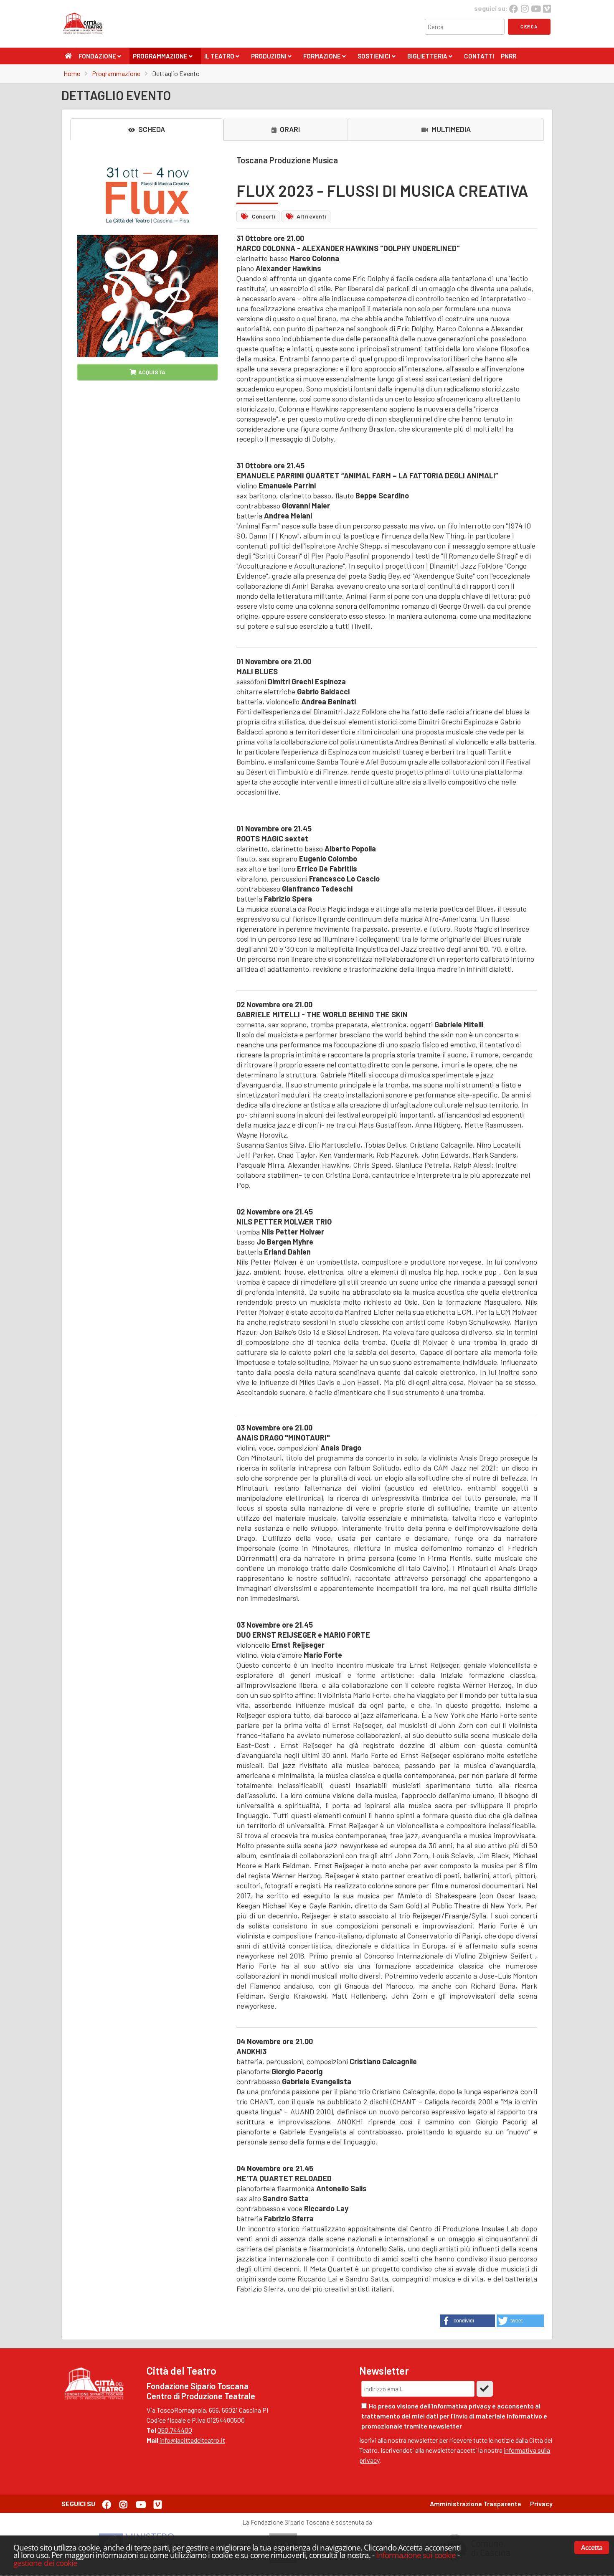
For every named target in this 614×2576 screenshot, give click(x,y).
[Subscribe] (485, 2389)
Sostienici (376, 58)
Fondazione (100, 58)
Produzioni (271, 58)
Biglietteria (430, 58)
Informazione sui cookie (416, 2555)
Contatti (479, 56)
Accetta (592, 2548)
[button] (467, 2321)
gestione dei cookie (45, 2563)
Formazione (324, 58)
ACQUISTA (152, 372)
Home (72, 73)
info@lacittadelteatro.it (192, 2440)
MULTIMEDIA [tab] (450, 129)
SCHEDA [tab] (151, 129)
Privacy (541, 2504)
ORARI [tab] (289, 129)
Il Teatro (222, 58)
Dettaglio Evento (176, 73)
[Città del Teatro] (85, 34)
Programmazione (162, 58)
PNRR (509, 56)
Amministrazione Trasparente (476, 2504)
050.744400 (175, 2430)
